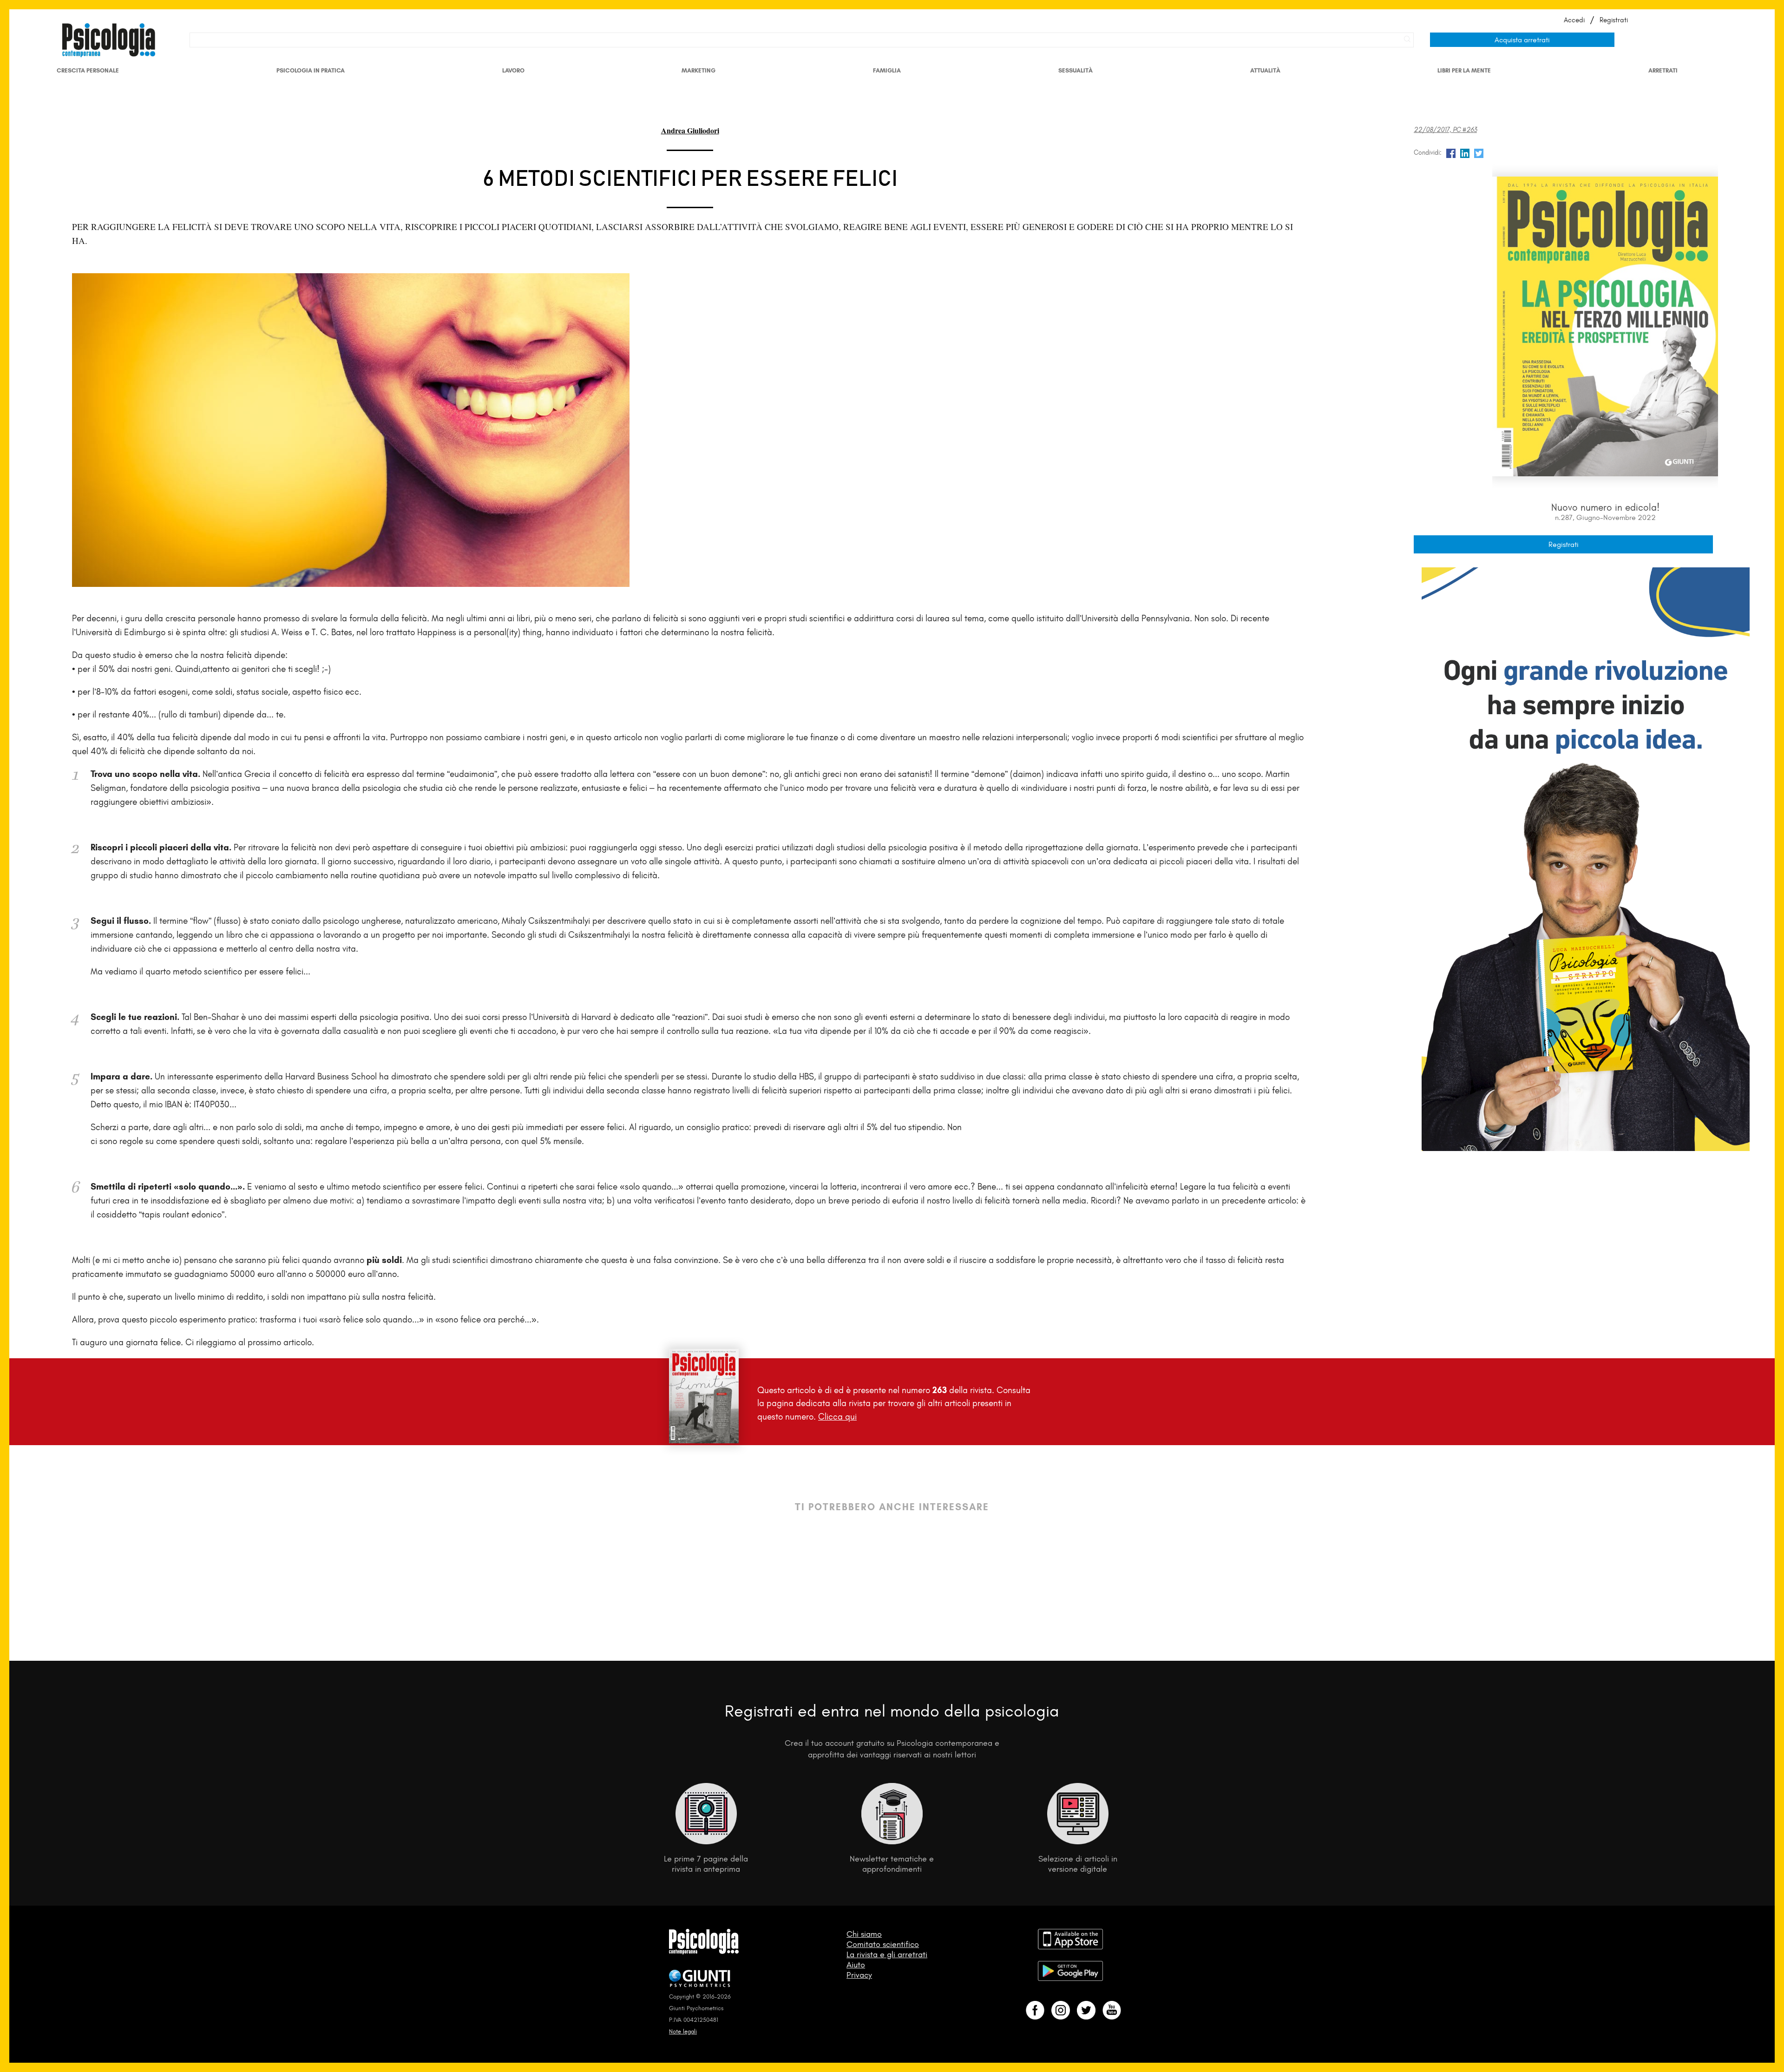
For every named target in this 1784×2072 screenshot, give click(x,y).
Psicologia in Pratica (311, 70)
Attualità (1265, 70)
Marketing (699, 70)
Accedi (1574, 20)
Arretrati (1663, 70)
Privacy (859, 1975)
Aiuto (856, 1965)
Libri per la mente (1464, 70)
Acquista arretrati (1522, 40)
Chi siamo (864, 1934)
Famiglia (887, 70)
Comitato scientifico (883, 1944)
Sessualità (1076, 70)
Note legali (683, 2031)
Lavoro (513, 70)
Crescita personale (88, 70)
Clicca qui (837, 1417)
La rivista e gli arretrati (887, 1954)
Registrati (1614, 20)
